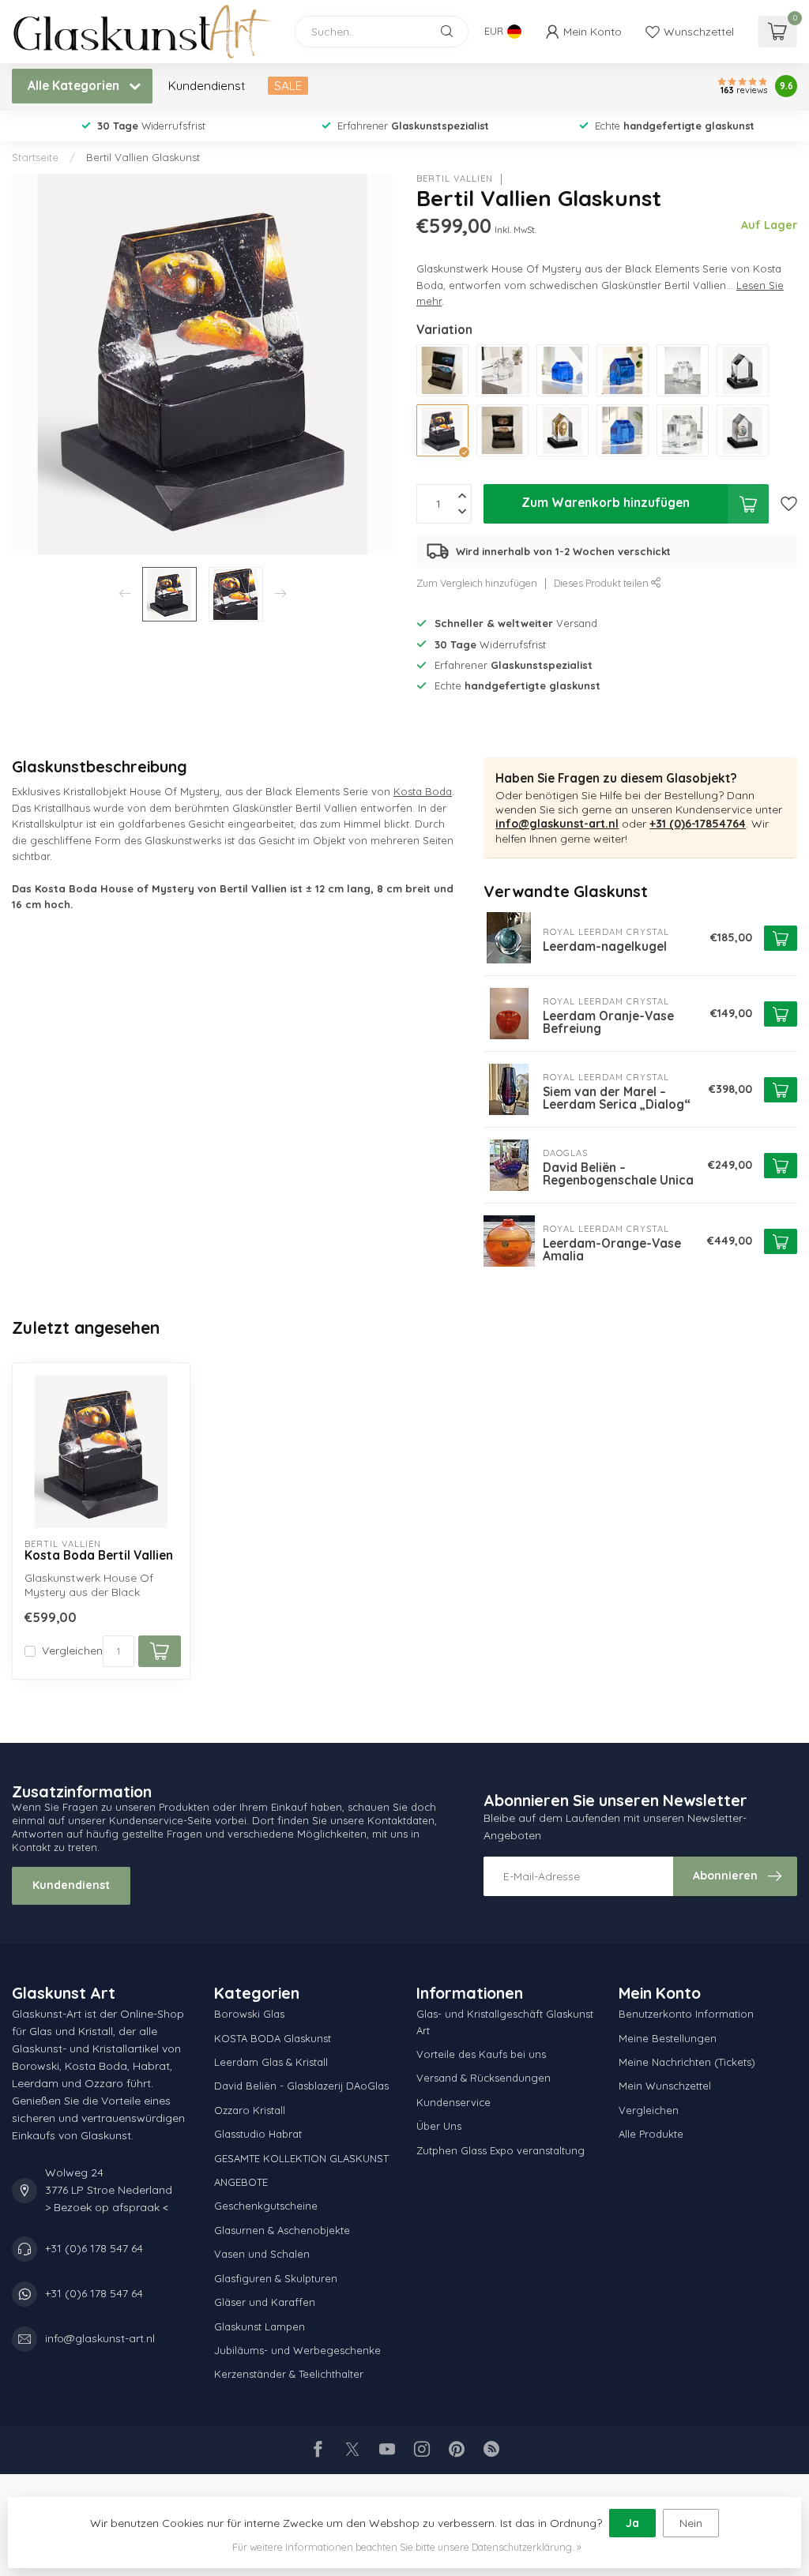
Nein (691, 2523)
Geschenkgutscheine (266, 2206)
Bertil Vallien (455, 179)
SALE (288, 86)
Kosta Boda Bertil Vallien (99, 1556)
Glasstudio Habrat (258, 2134)
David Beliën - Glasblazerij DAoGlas (301, 2086)
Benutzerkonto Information (686, 2014)
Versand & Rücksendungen (484, 2078)
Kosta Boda (423, 791)
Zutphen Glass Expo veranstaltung (500, 2150)
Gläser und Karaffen (265, 2302)
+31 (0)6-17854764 (698, 824)
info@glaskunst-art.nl (557, 824)
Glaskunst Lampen (260, 2326)
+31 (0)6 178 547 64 (94, 2248)
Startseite (35, 157)
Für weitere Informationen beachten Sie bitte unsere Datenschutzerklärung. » (407, 2547)
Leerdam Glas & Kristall (271, 2062)
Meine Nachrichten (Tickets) (687, 2062)
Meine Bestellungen (668, 2038)
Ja (632, 2523)
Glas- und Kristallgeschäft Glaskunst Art (505, 2022)
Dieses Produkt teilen (602, 583)
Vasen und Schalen (262, 2254)
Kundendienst (207, 86)
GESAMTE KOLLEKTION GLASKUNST (301, 2158)
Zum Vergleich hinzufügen (477, 583)
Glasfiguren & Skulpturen (276, 2278)
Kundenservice (453, 2102)
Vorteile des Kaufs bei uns (481, 2054)
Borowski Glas (249, 2014)
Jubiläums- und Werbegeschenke (297, 2350)
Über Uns (439, 2126)
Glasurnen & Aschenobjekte (282, 2230)
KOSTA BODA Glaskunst (273, 2038)
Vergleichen (72, 1651)
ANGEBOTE (241, 2182)
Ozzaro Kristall (250, 2110)
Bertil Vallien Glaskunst (143, 157)
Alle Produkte (651, 2134)
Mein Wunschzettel (665, 2086)
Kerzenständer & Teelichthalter (289, 2374)
